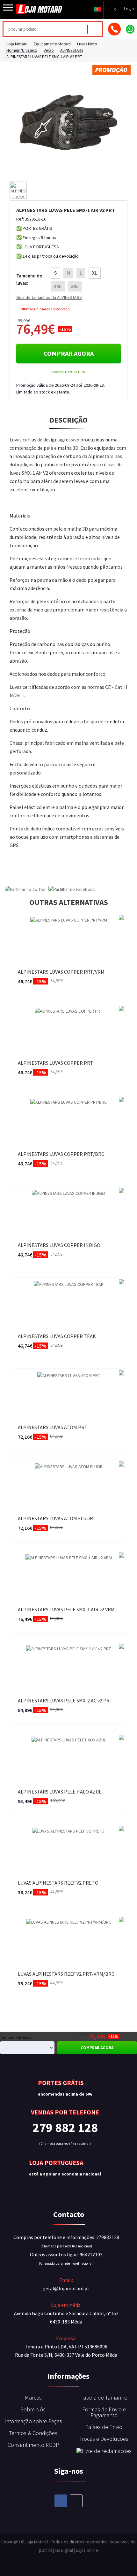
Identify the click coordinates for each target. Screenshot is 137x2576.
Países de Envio (104, 2427)
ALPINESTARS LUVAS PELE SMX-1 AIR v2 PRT (44, 57)
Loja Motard (17, 44)
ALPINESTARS (72, 50)
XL (95, 273)
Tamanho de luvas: (29, 279)
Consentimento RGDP (33, 2445)
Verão (49, 50)
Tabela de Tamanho (104, 2397)
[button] (98, 9)
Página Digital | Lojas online (73, 2550)
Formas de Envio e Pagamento (104, 2412)
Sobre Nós (33, 2409)
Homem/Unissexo (22, 50)
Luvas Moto (87, 44)
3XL (75, 286)
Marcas (33, 2397)
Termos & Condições (33, 2433)
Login (129, 9)
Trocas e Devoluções (104, 2439)
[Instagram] (76, 2501)
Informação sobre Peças (33, 2421)
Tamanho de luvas (16, 2038)
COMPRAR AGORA (69, 353)
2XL (58, 286)
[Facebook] (61, 2501)
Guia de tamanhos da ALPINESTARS (49, 297)
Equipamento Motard (52, 44)
